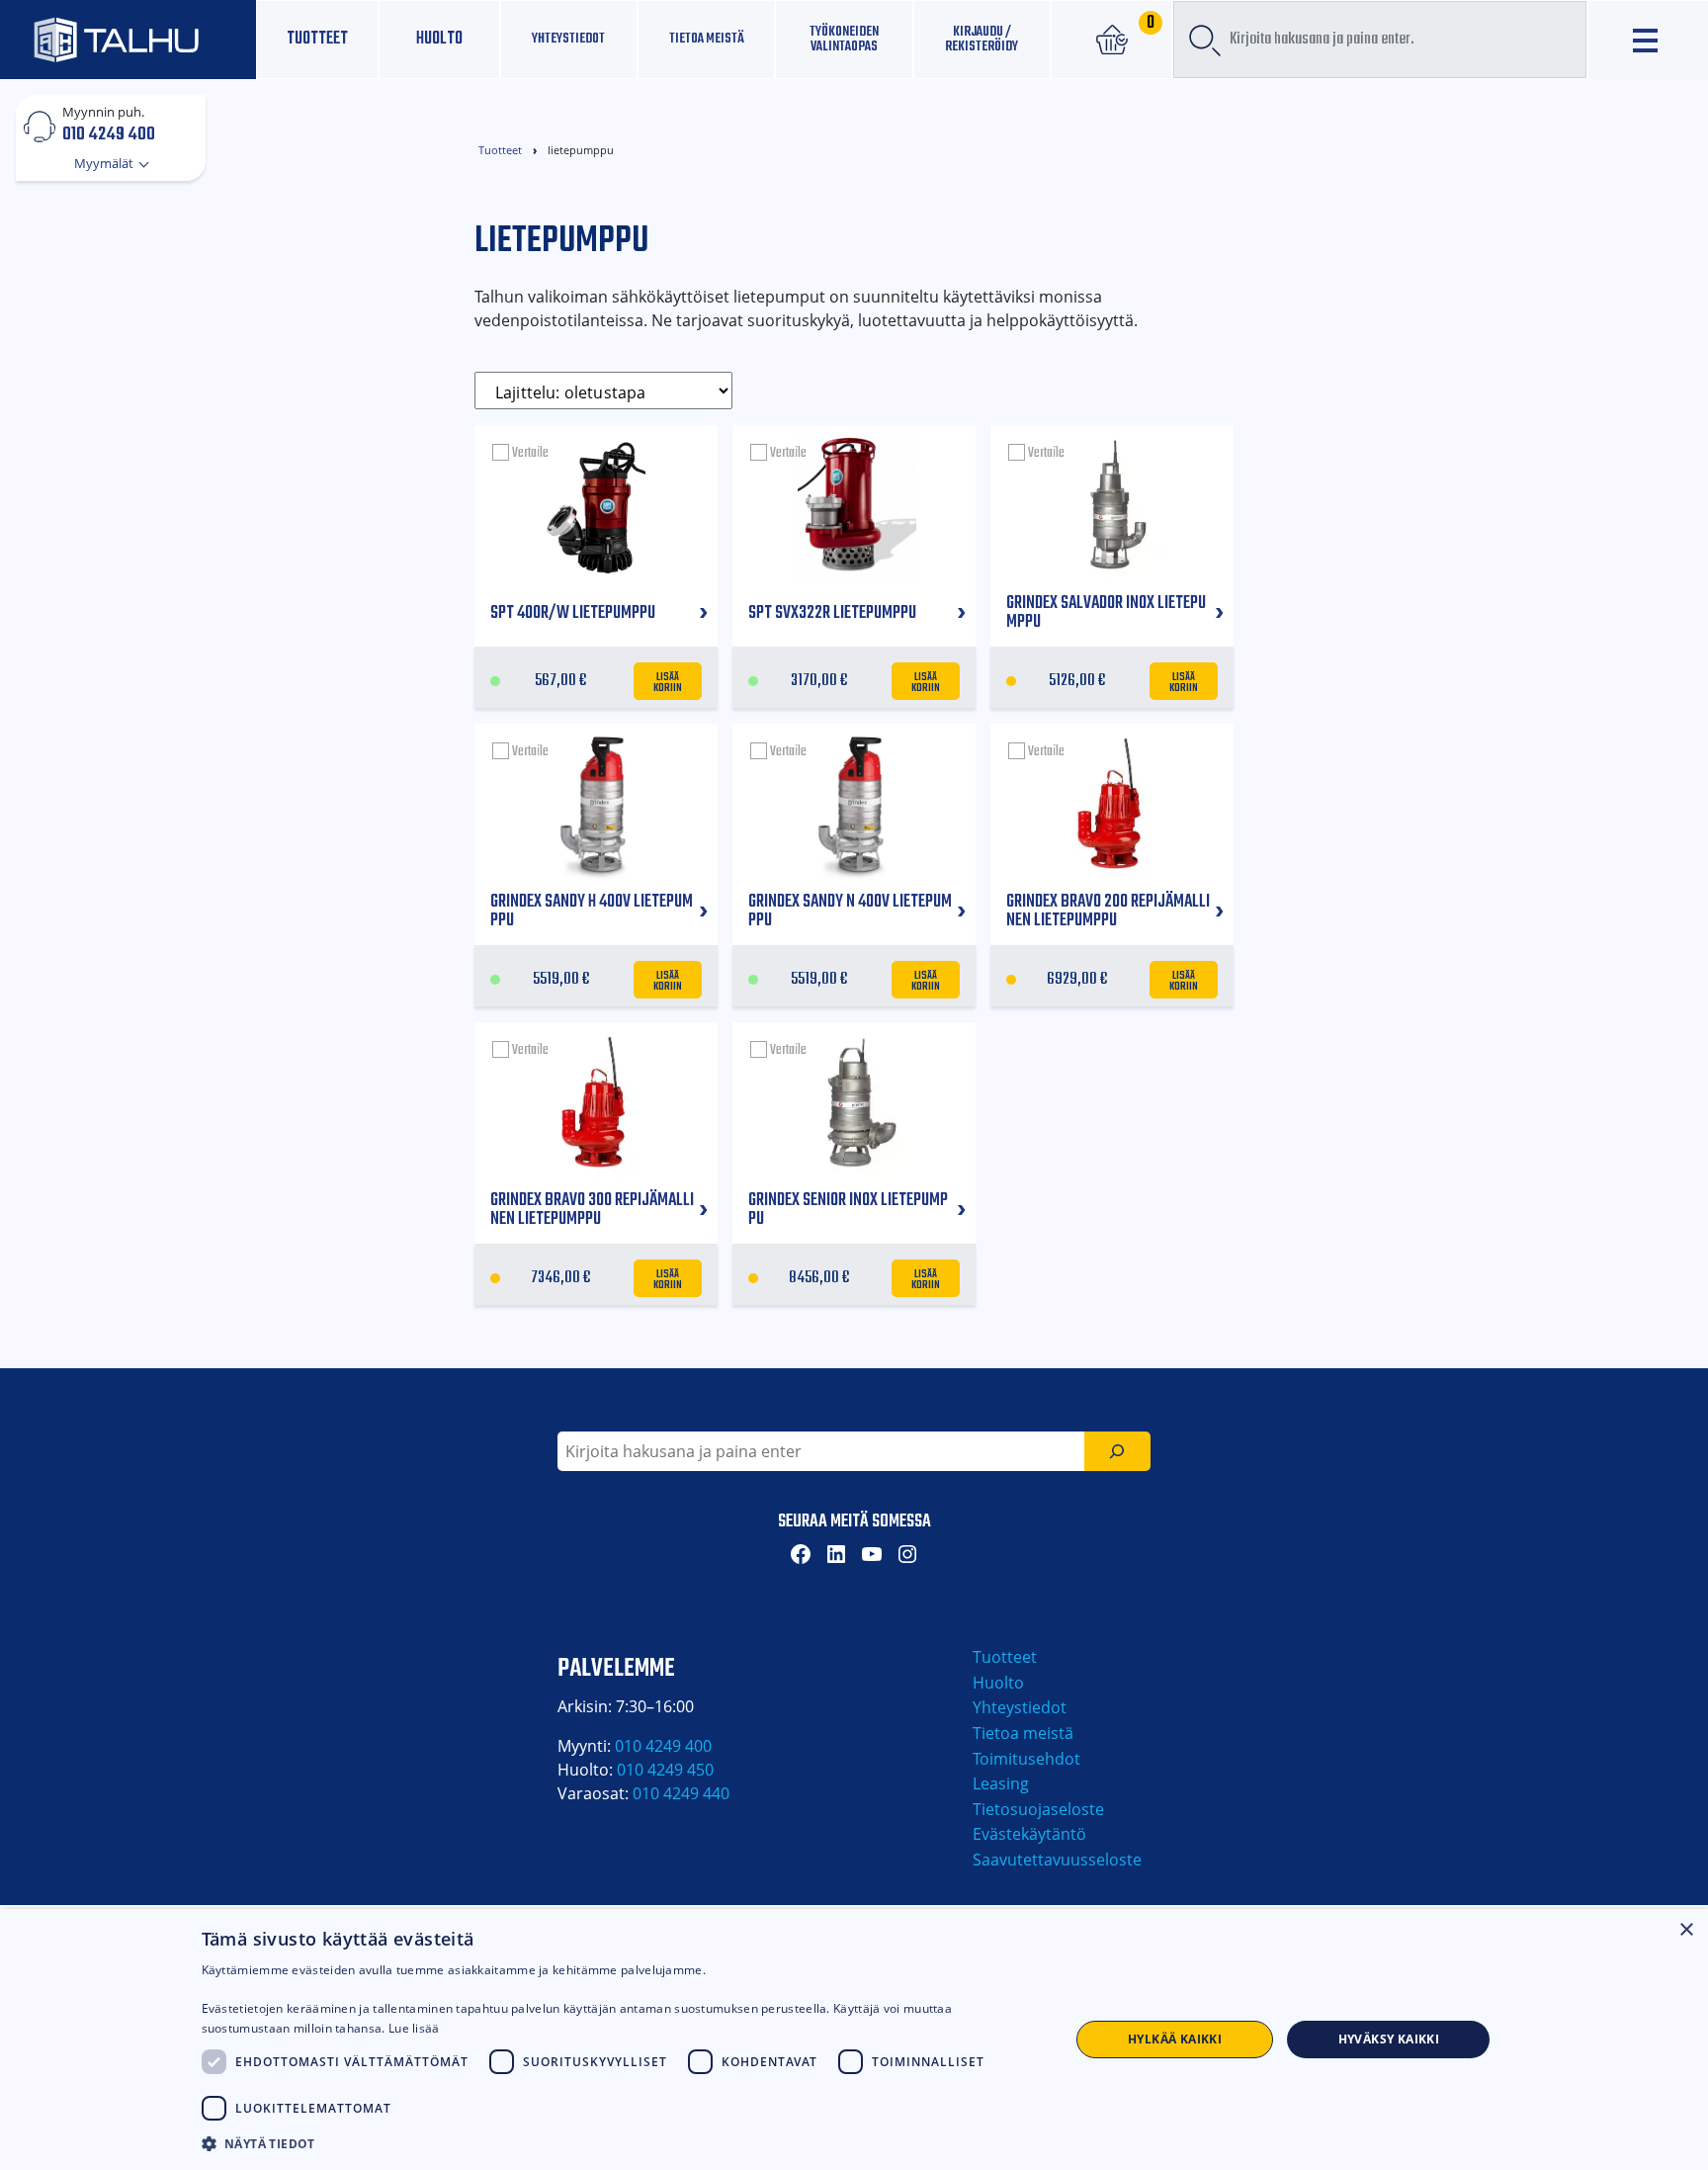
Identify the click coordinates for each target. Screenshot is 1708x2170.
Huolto (439, 39)
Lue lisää (414, 2028)
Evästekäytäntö (1029, 1834)
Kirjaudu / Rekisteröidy (982, 39)
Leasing (1001, 1783)
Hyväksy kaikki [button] (1389, 2039)
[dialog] (854, 2040)
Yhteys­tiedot (568, 39)
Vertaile (530, 453)
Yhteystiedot (1020, 1707)
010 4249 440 (681, 1793)
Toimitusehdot (1026, 1759)
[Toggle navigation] (1648, 40)
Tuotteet (317, 39)
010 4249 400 (109, 133)
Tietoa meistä (707, 39)
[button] (623, 2143)
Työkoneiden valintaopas (844, 39)
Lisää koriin (668, 681)
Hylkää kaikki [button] (1175, 2039)
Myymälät (105, 163)
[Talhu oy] (128, 39)
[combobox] (1379, 40)
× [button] (1686, 1930)
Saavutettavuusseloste (1057, 1860)
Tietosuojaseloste (1038, 1809)
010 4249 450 (665, 1770)
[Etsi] (1117, 1451)
